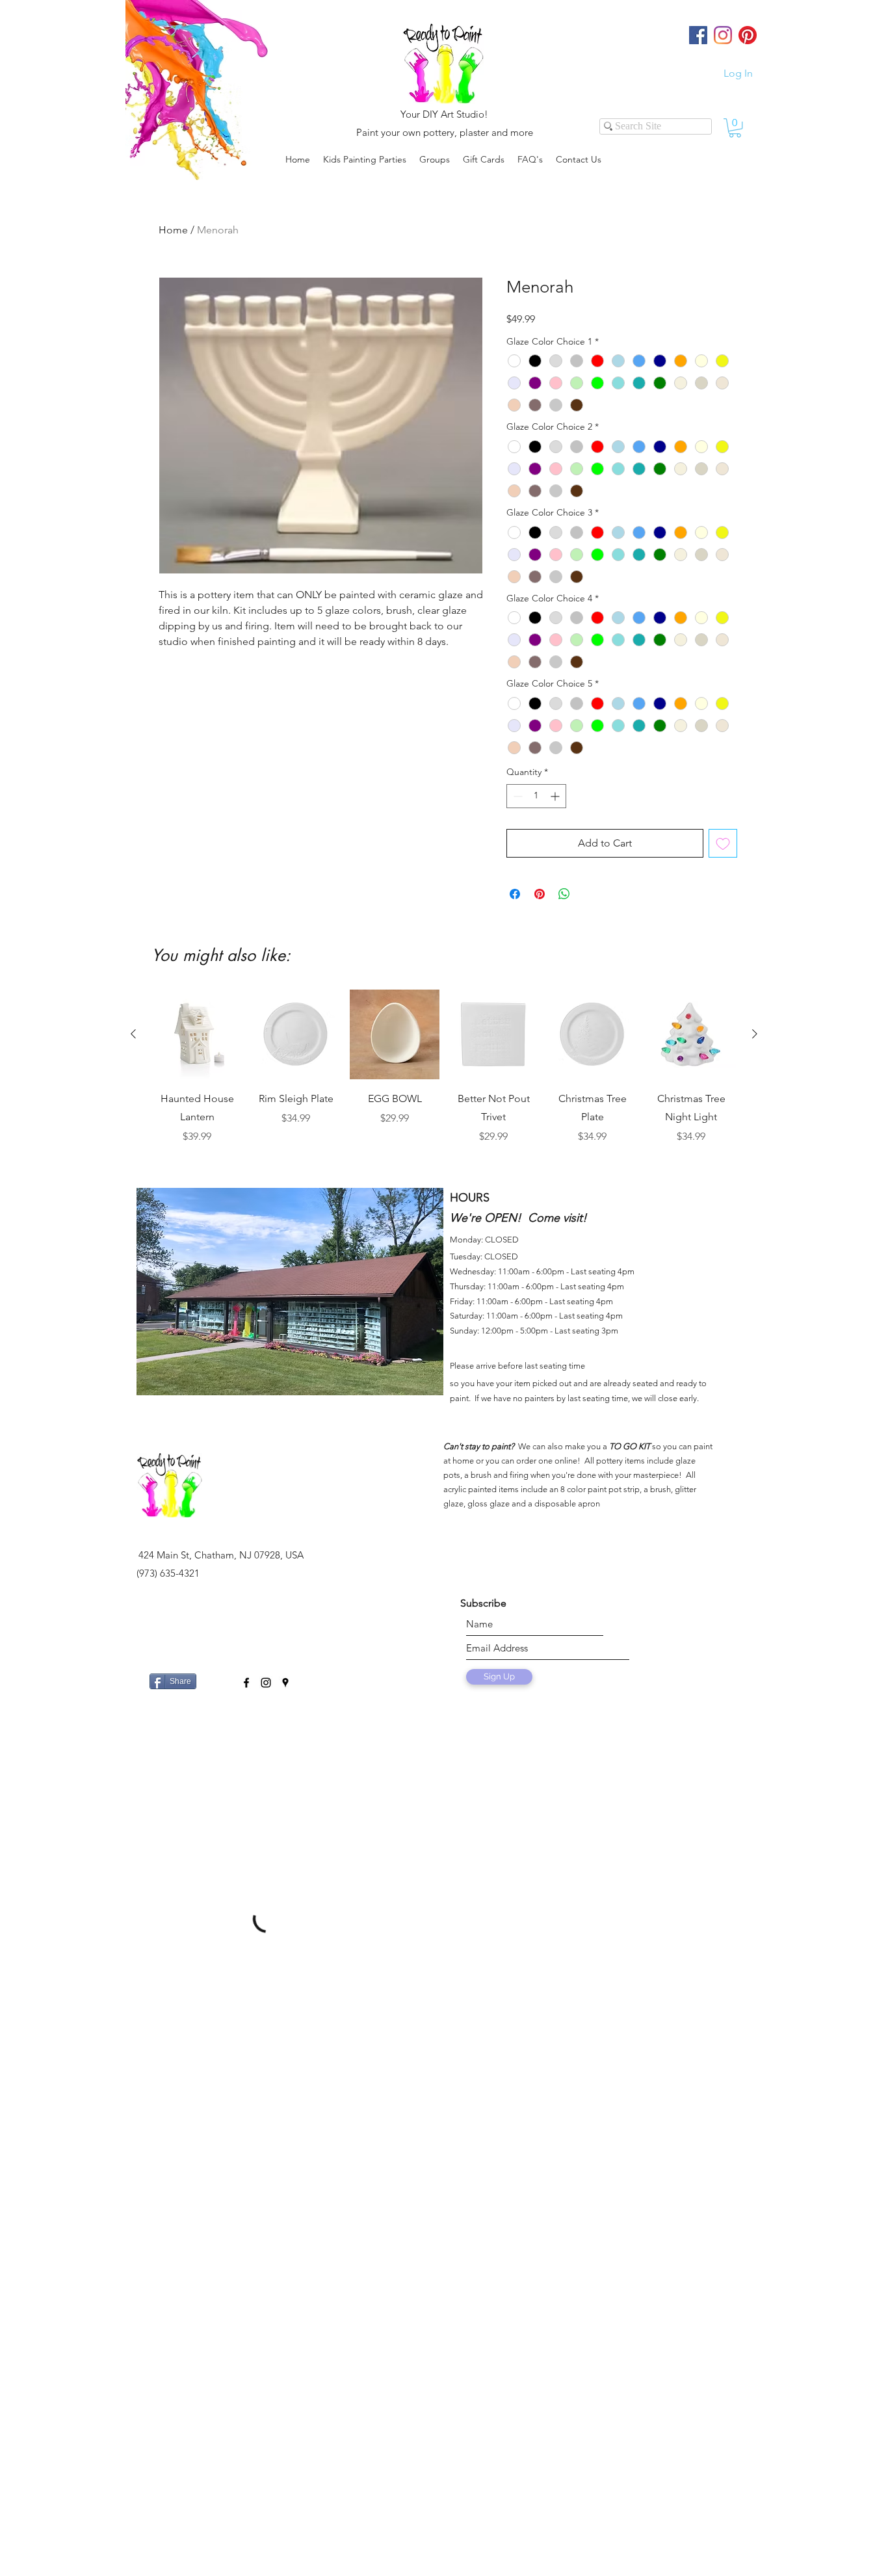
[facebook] (246, 1683)
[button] (435, 159)
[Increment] (556, 796)
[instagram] (266, 1683)
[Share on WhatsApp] (564, 894)
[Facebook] (698, 35)
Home (173, 230)
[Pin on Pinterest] (540, 894)
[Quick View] (197, 1034)
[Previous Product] (133, 1034)
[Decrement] (516, 796)
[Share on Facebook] (515, 894)
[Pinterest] (748, 35)
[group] (444, 1076)
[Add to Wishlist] (723, 843)
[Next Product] (755, 1034)
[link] (735, 128)
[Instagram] (723, 35)
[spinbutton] (536, 796)
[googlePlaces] (285, 1683)
